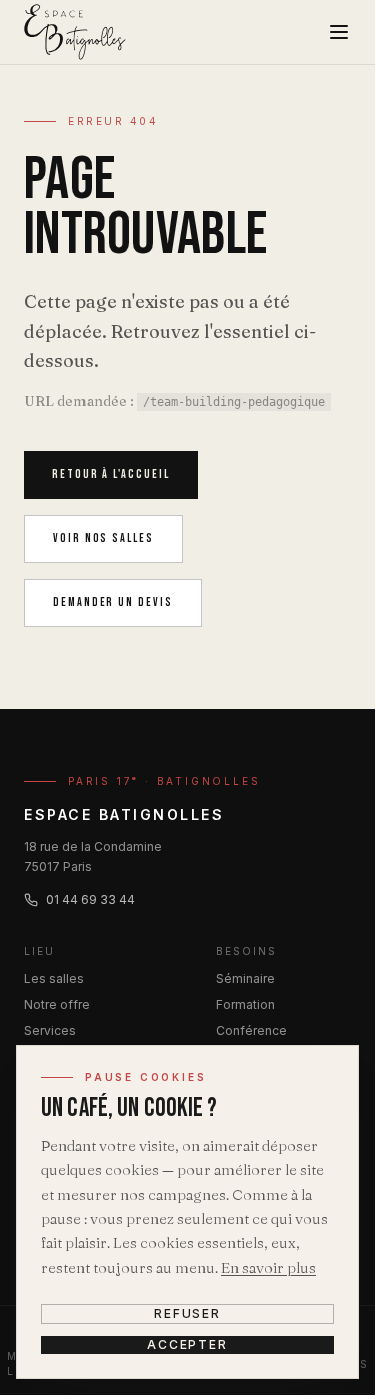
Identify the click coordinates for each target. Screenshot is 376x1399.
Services (50, 1030)
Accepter (187, 1344)
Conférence (251, 1030)
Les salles (54, 978)
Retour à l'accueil (111, 474)
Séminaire (245, 978)
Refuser (187, 1313)
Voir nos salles (103, 538)
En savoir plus (268, 1267)
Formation (245, 1004)
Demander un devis (113, 602)
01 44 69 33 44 (90, 899)
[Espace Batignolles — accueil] (75, 32)
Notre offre (57, 1004)
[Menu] (339, 32)
